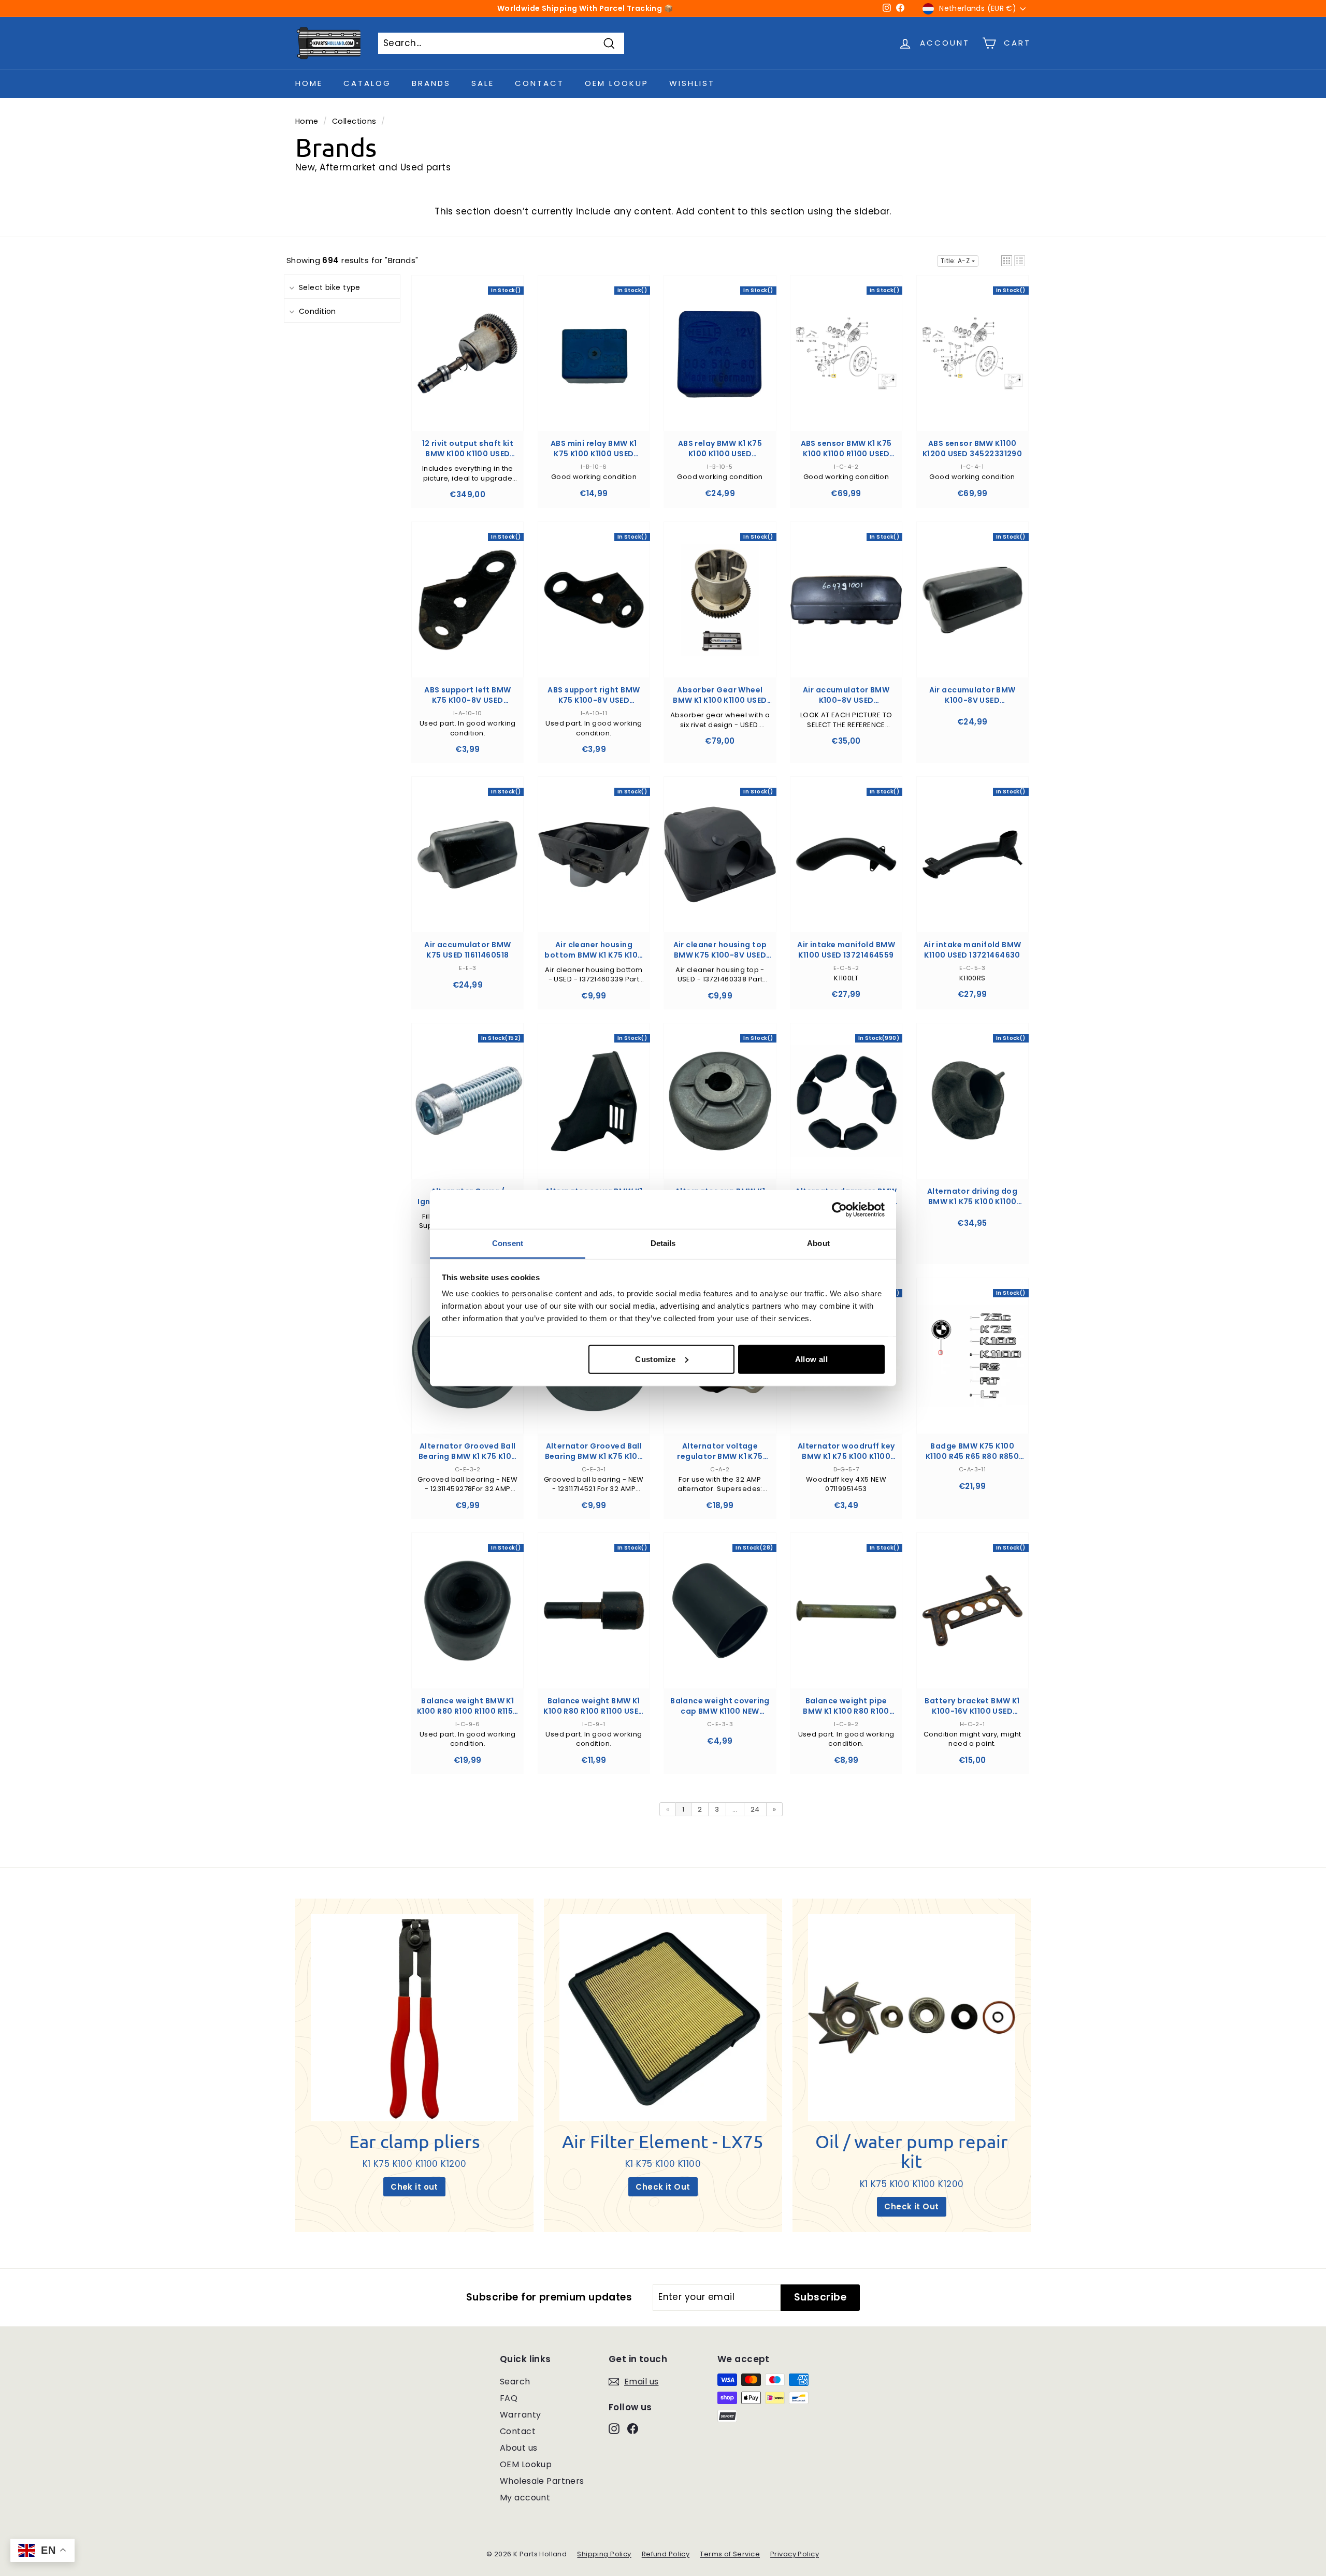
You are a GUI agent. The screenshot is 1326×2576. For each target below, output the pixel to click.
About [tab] (818, 1243)
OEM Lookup (617, 83)
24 (755, 1809)
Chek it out (414, 2187)
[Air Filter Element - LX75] (663, 2018)
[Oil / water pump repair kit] (912, 2018)
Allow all (811, 1359)
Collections (354, 121)
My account (525, 2498)
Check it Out (663, 2187)
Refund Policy (666, 2554)
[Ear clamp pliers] (414, 2018)
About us (518, 2448)
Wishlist (692, 83)
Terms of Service (730, 2554)
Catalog (367, 83)
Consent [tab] (508, 1243)
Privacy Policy (795, 2554)
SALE (483, 83)
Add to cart (468, 363)
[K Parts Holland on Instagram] (614, 2428)
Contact (539, 83)
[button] (1007, 261)
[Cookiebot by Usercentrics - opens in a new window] (839, 1209)
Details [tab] (663, 1243)
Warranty (520, 2415)
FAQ (509, 2398)
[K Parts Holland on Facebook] (633, 2428)
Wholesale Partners (542, 2481)
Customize (655, 1359)
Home (309, 83)
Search (515, 2382)
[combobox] (501, 44)
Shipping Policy (604, 2554)
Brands (431, 83)
